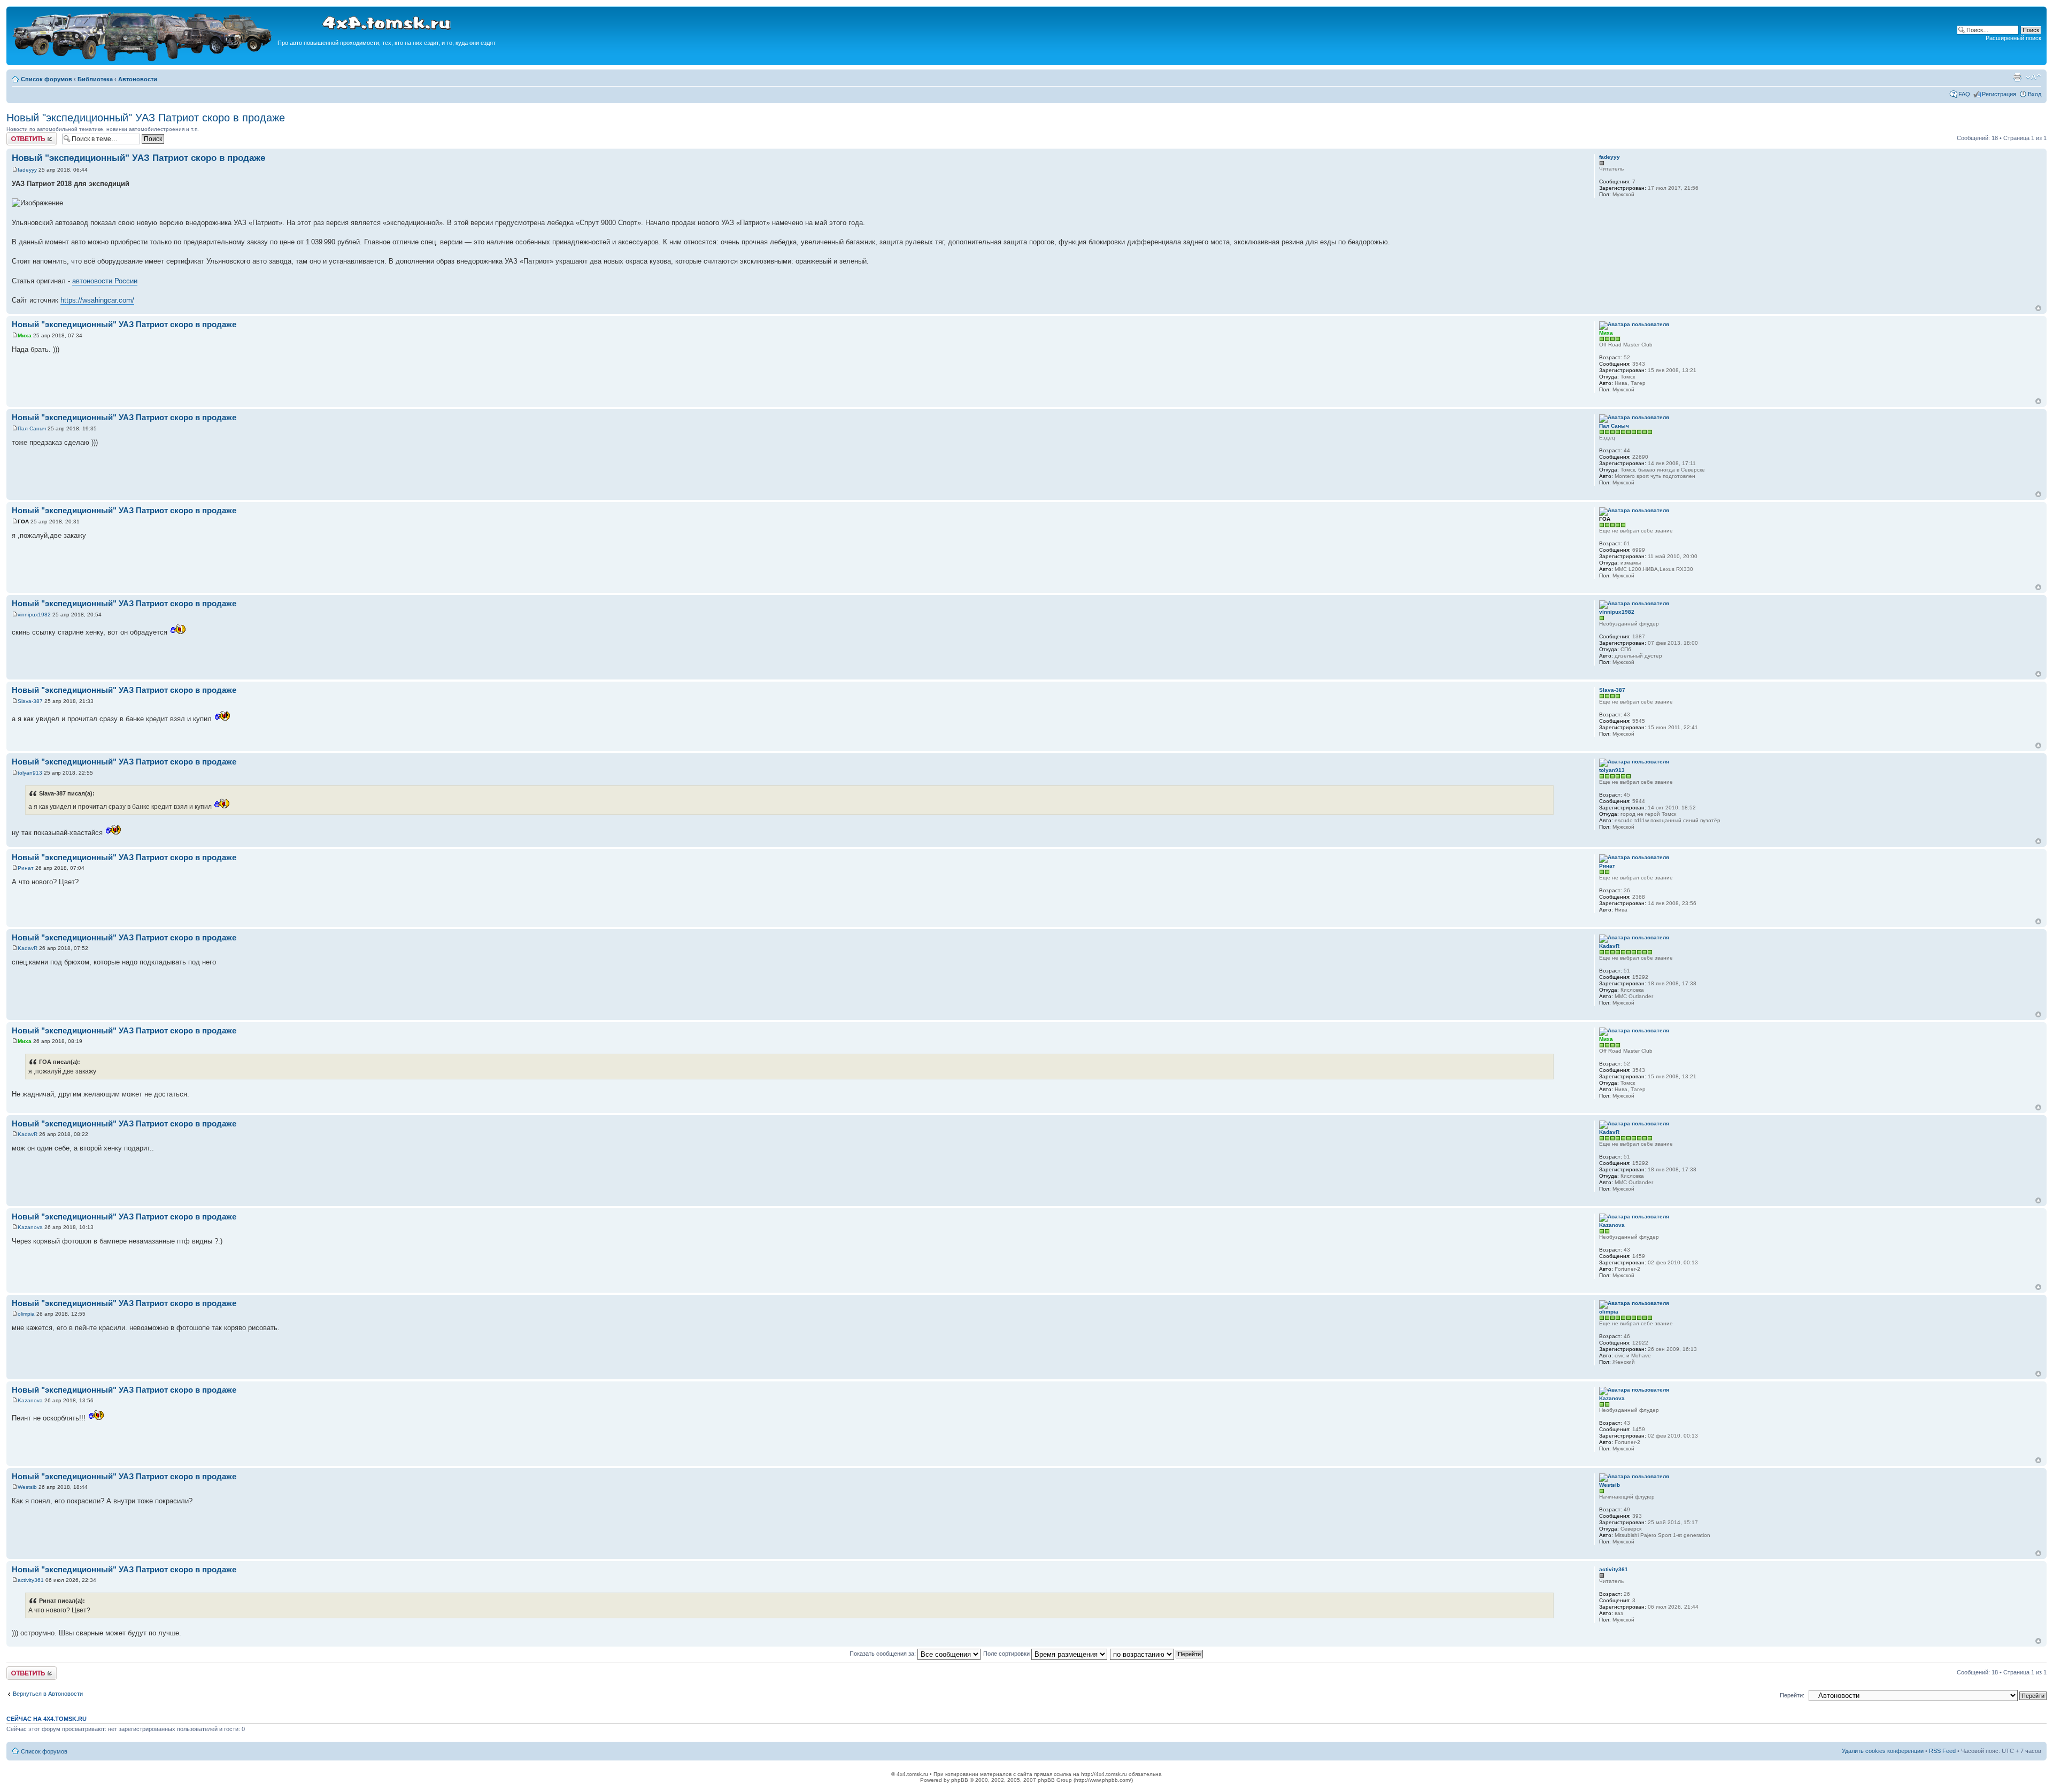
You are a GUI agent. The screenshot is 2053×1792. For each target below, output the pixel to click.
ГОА (23, 522)
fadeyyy (27, 170)
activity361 (31, 1580)
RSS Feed (1942, 1751)
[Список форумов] (143, 60)
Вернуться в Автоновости (48, 1694)
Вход (2035, 94)
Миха (25, 335)
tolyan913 (30, 773)
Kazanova (30, 1227)
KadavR (28, 948)
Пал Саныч (32, 428)
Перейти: (1792, 1695)
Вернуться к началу (2038, 308)
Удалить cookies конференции (1883, 1751)
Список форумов (47, 79)
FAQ (1964, 94)
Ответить (19, 135)
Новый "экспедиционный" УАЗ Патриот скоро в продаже (146, 118)
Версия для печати (2017, 77)
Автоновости (138, 79)
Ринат (26, 868)
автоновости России (105, 281)
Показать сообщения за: (883, 1654)
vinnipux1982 (34, 615)
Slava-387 (30, 701)
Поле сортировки (1007, 1654)
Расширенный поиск (2013, 38)
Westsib (27, 1487)
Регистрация (1999, 94)
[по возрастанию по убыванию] (1157, 1654)
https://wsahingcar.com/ (97, 300)
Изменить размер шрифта (2033, 77)
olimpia (26, 1314)
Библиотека (95, 79)
